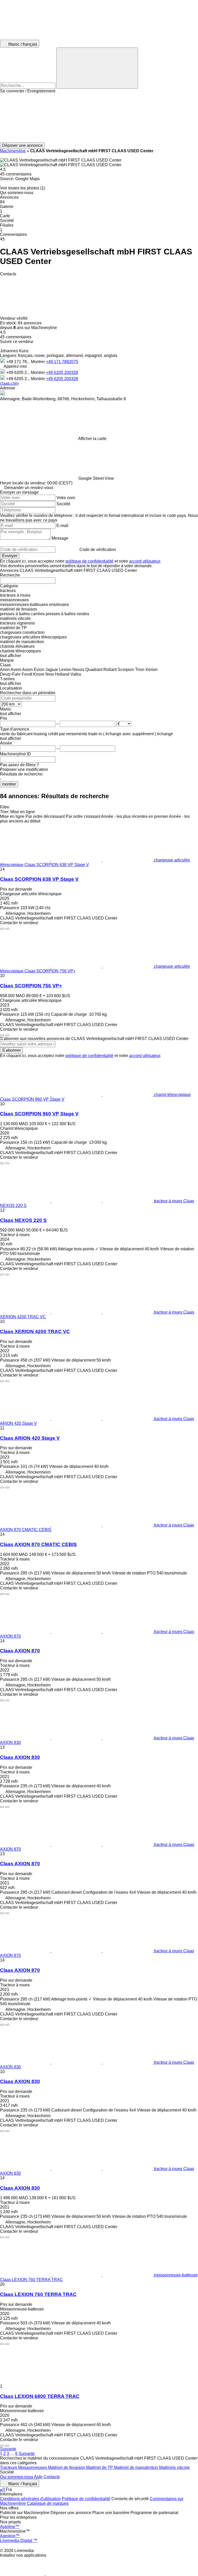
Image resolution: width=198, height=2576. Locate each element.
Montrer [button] (38, 362)
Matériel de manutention (137, 2467)
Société (63, 504)
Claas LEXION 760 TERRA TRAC (38, 2294)
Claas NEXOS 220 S (23, 1220)
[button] (99, 118)
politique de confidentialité (89, 561)
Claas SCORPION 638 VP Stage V (39, 879)
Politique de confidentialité (86, 2499)
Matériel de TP (100, 2467)
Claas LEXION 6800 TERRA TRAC (40, 2396)
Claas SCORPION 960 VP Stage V (39, 1114)
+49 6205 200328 (62, 373)
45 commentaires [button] (16, 174)
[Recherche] (97, 68)
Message (60, 538)
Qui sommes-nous (17, 2477)
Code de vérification (98, 550)
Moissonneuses (33, 2467)
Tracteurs (9, 2467)
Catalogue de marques (48, 2503)
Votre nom (66, 498)
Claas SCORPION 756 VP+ (31, 986)
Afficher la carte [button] (92, 439)
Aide (38, 2477)
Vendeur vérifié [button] (14, 318)
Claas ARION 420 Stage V (30, 1438)
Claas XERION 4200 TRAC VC (35, 1331)
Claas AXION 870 (20, 1651)
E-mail (62, 526)
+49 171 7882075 (62, 362)
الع (3, 2489)
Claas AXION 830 (20, 1757)
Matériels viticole (174, 2467)
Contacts (52, 2477)
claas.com (9, 383)
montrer (9, 784)
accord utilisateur (145, 561)
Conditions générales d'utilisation (30, 2499)
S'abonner (11, 1050)
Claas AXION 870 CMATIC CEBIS (38, 1544)
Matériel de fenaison (67, 2467)
